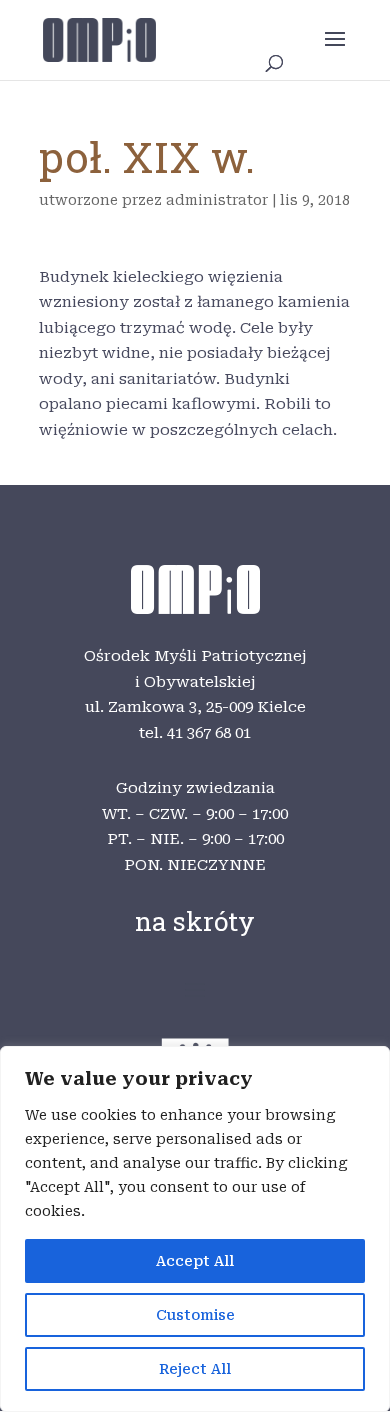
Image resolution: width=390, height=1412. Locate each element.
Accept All (195, 1261)
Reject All (195, 1369)
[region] (195, 1229)
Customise (195, 1315)
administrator (217, 200)
